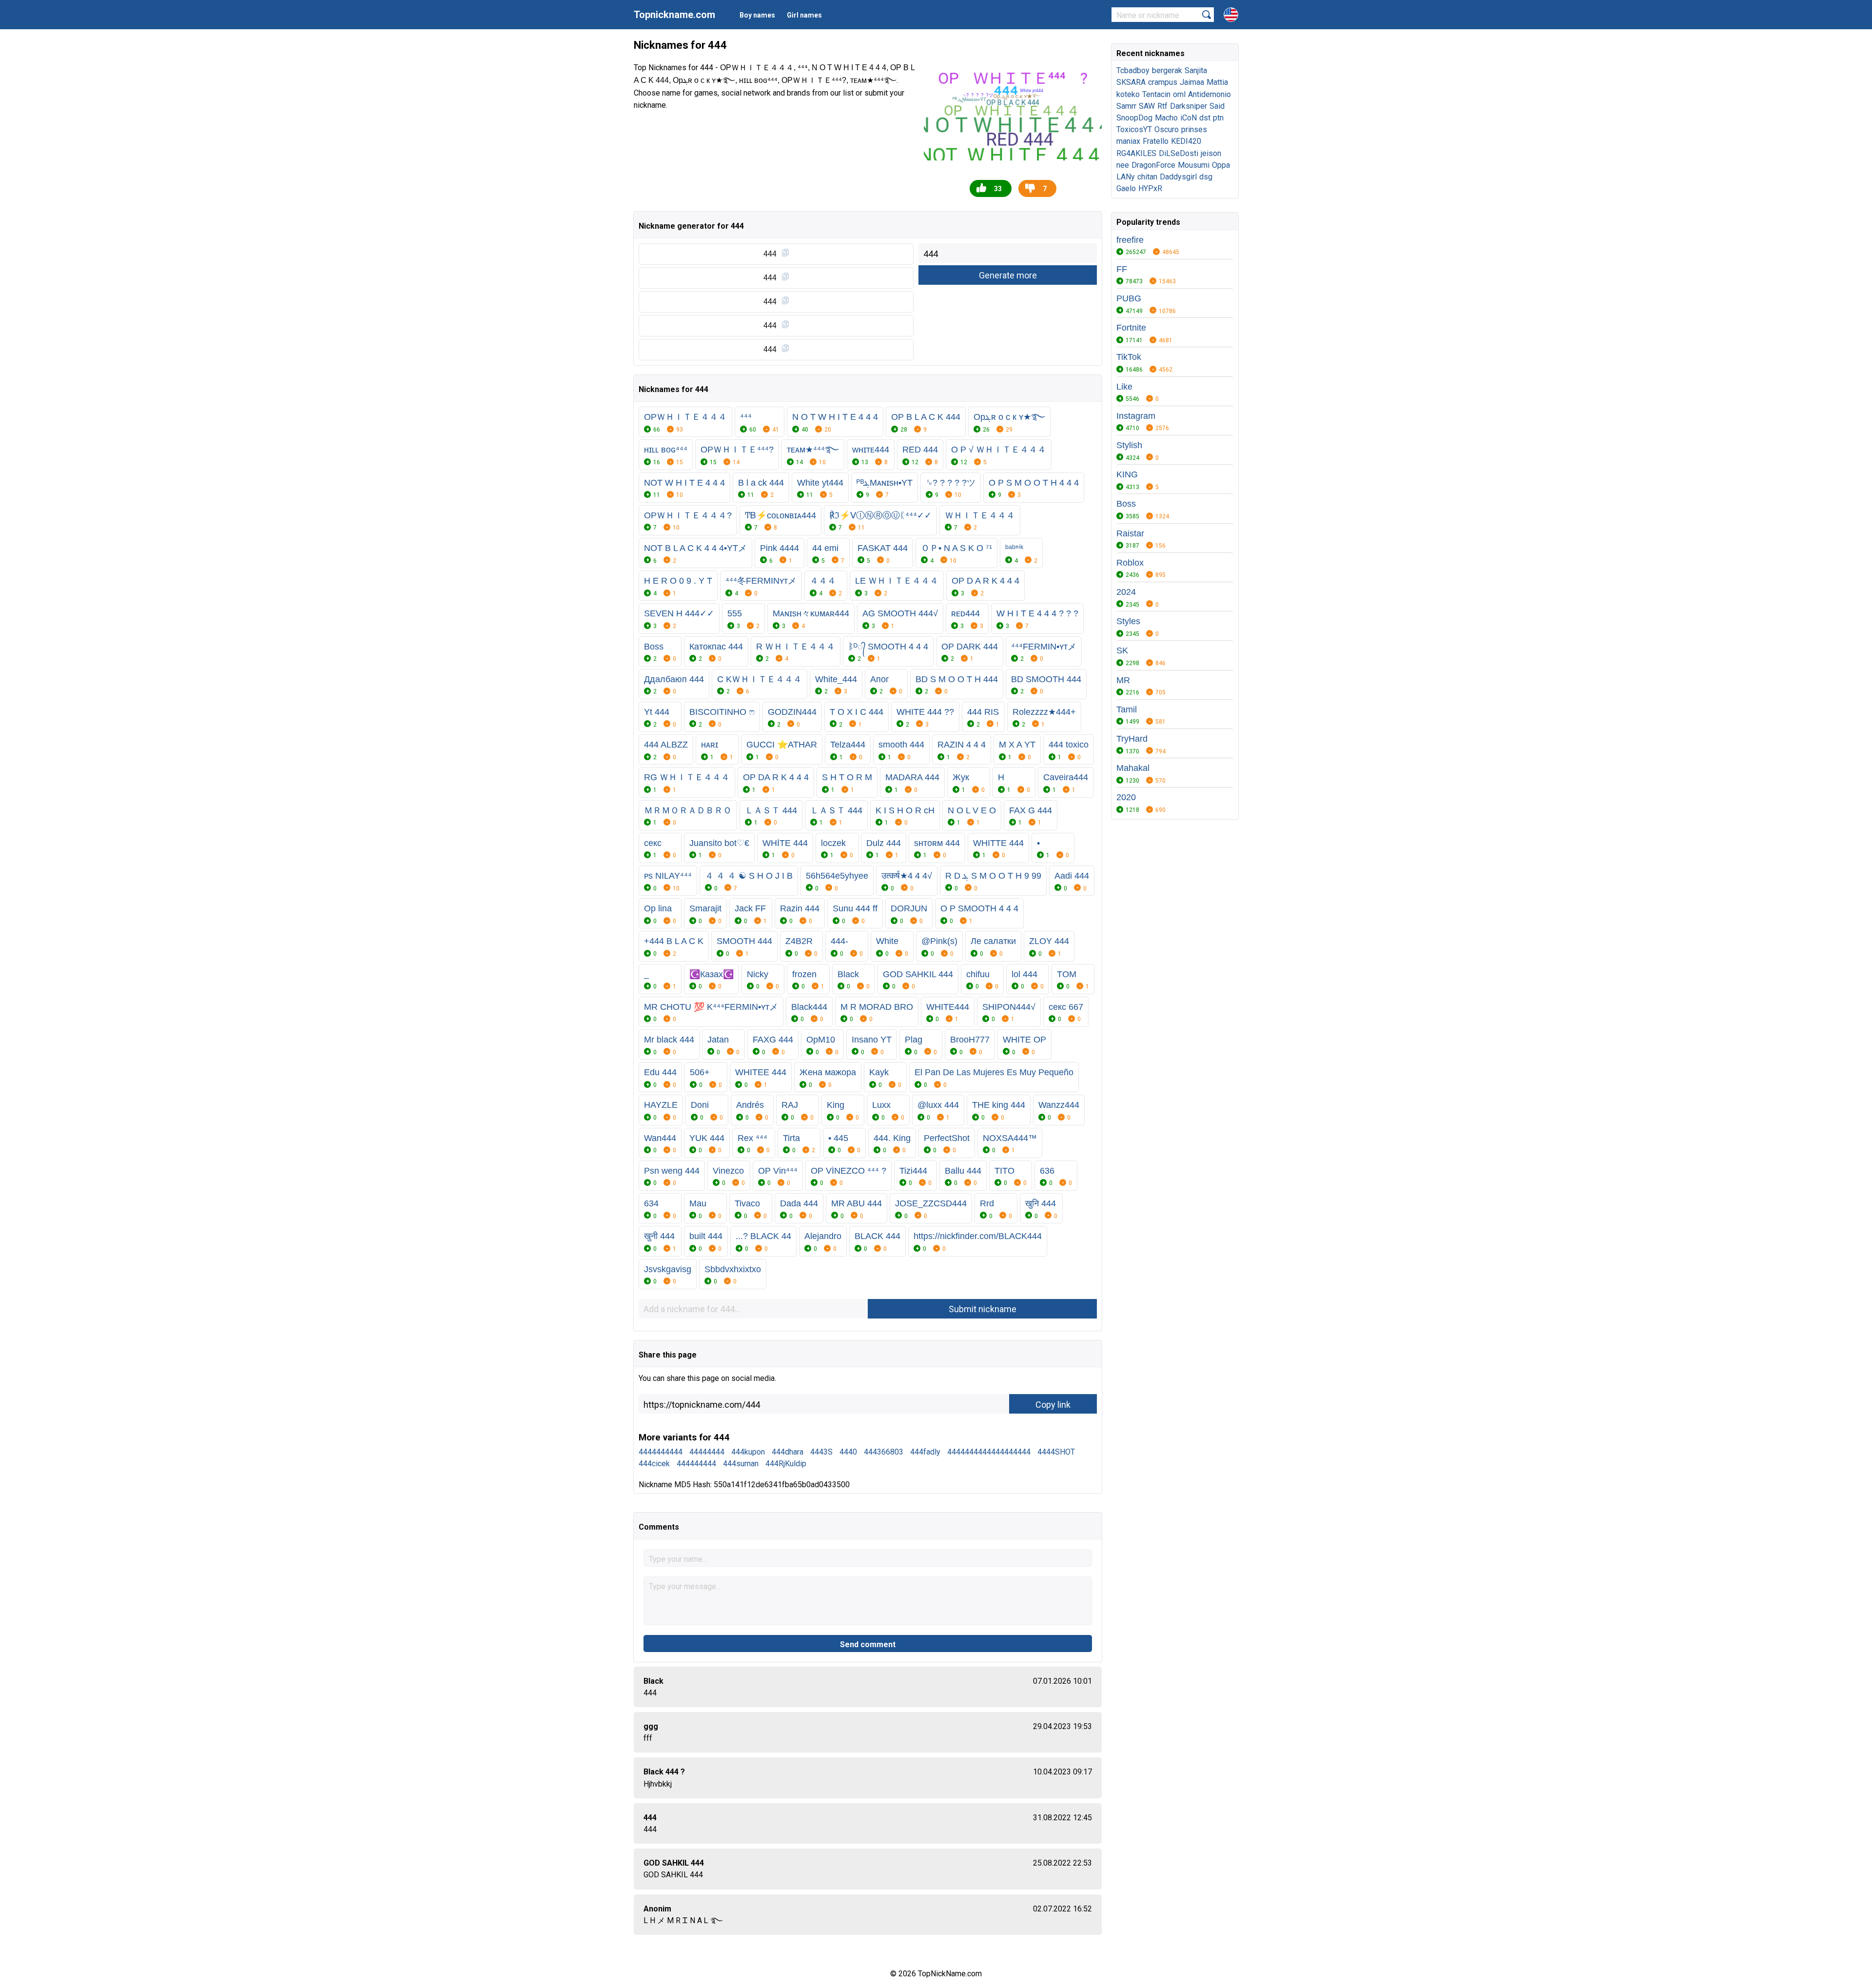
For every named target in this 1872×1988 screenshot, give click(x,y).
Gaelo (1126, 188)
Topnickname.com (674, 15)
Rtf (1162, 106)
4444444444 (661, 1452)
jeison (1211, 153)
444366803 (884, 1452)
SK (1122, 650)
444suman (741, 1464)
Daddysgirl (1178, 177)
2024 (1126, 592)
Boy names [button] (757, 15)
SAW (1147, 106)
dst (1205, 118)
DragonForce (1153, 165)
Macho (1166, 118)
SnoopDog (1134, 118)
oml (1179, 94)
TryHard (1132, 739)
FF (1122, 269)
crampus (1163, 82)
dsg (1206, 177)
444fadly (925, 1452)
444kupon (748, 1452)
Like (1124, 387)
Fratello (1156, 141)
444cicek (654, 1464)
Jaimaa (1192, 82)
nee (1123, 165)
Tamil (1127, 709)
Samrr (1126, 106)
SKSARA (1131, 82)
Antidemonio (1209, 94)
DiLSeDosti (1179, 153)
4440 (848, 1452)
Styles (1128, 621)
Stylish (1129, 445)
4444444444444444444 (989, 1452)
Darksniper (1189, 106)
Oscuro (1167, 129)
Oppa (1221, 165)
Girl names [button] (804, 15)
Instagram (1136, 416)
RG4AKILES (1136, 153)
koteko (1128, 94)
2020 (1126, 797)
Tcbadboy (1133, 70)
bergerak (1167, 70)
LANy (1126, 177)
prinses (1194, 129)
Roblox (1130, 563)
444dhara (788, 1452)
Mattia (1217, 82)
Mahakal (1133, 768)
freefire (1130, 240)
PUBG (1129, 298)
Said (1217, 106)
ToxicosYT (1134, 129)
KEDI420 (1186, 141)
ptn (1218, 118)
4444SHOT (1056, 1452)
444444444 (696, 1464)
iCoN (1189, 118)
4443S (821, 1452)
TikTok (1129, 357)
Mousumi (1194, 165)
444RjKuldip (786, 1464)
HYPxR (1150, 188)
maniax (1128, 141)
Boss (1126, 504)
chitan (1147, 177)
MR (1123, 680)
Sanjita (1196, 70)
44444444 (707, 1452)
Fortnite (1131, 328)
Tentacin (1156, 94)
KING (1127, 474)
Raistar (1130, 533)
